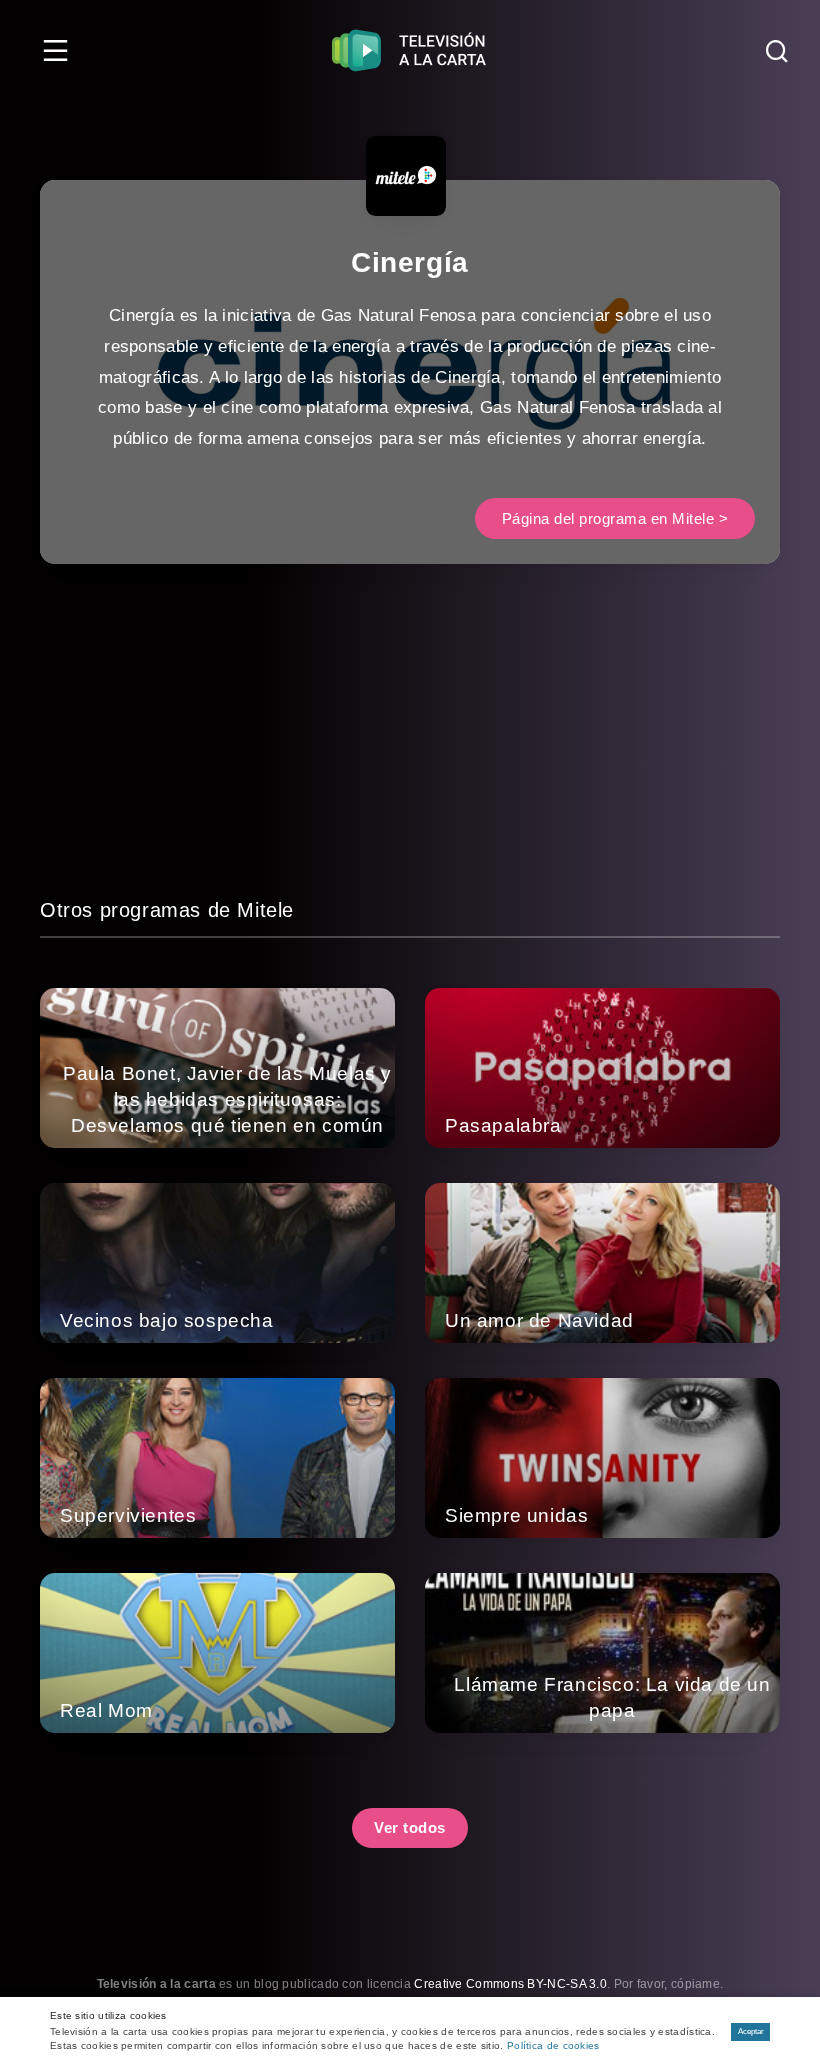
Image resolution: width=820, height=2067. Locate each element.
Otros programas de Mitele (167, 910)
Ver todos (410, 1827)
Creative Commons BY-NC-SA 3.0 (510, 1984)
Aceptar (751, 2031)
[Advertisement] (410, 754)
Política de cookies (553, 2045)
